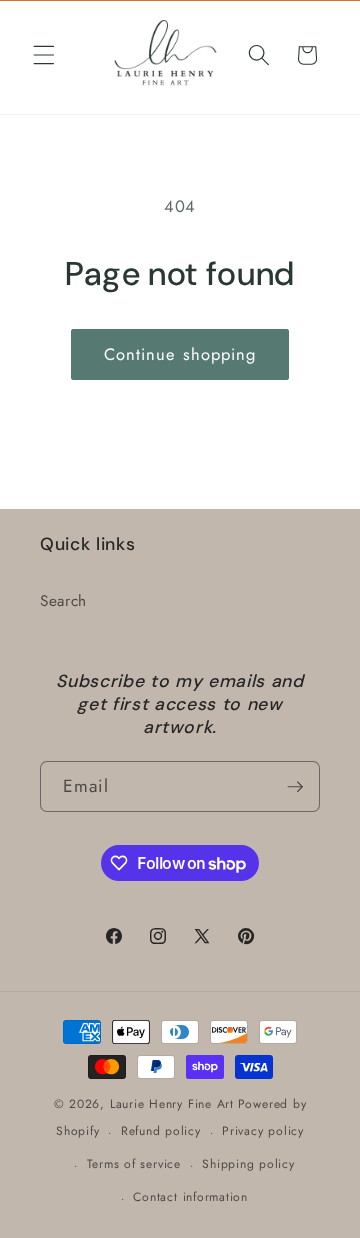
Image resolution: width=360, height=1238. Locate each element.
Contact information (190, 1197)
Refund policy (161, 1131)
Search (63, 601)
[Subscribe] (295, 787)
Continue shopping (180, 354)
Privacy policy (263, 1131)
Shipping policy (248, 1164)
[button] (44, 55)
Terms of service (134, 1164)
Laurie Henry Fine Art (172, 1104)
